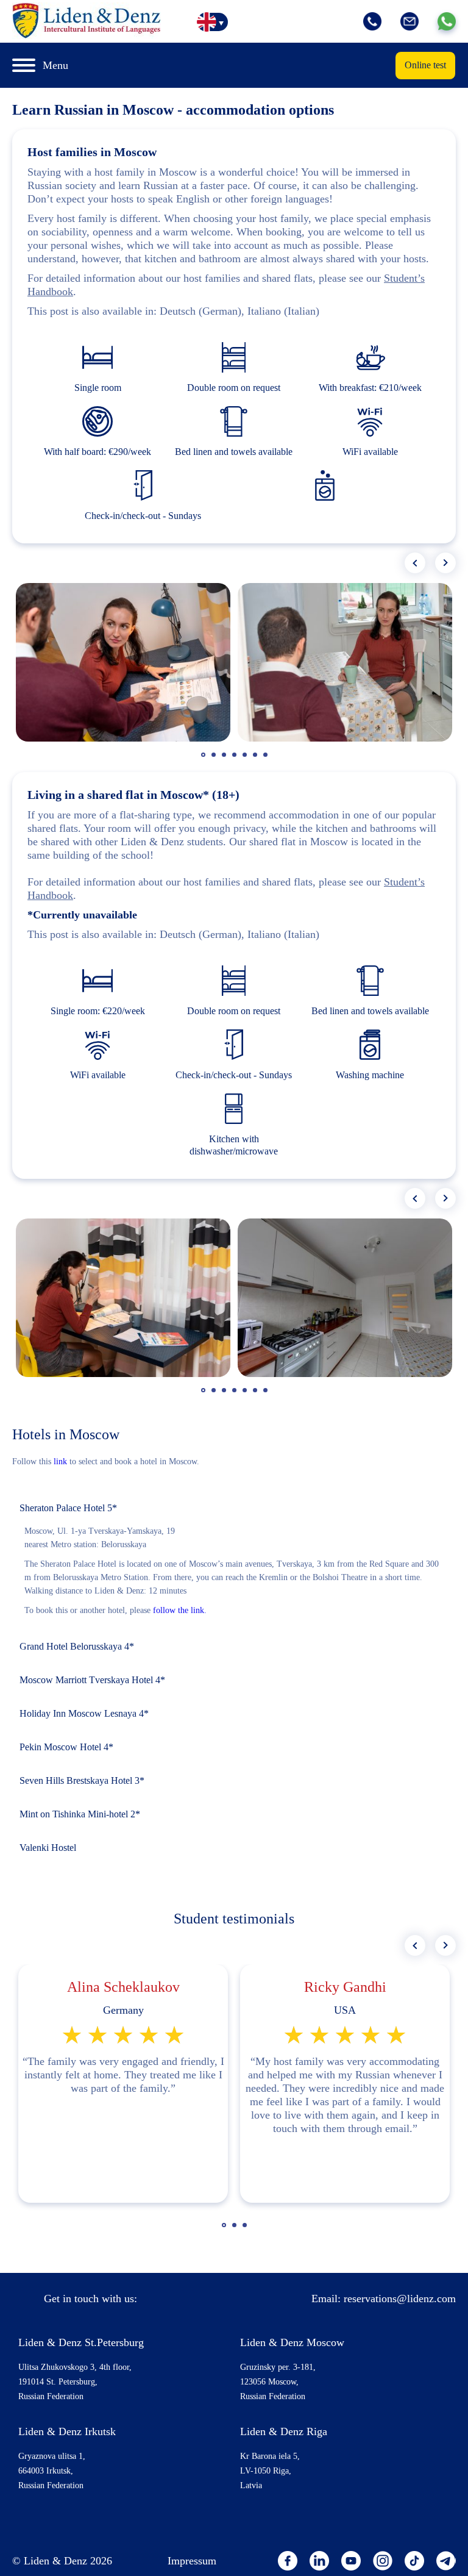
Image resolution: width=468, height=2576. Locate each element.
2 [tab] (215, 760)
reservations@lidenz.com (400, 2299)
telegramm (446, 2561)
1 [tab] (205, 760)
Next (445, 563)
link (60, 1462)
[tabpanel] (123, 662)
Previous (415, 563)
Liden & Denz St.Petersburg (81, 2342)
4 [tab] (236, 760)
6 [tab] (257, 760)
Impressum (192, 2561)
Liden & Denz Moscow (292, 2342)
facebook (288, 2561)
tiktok (414, 2561)
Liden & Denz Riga (284, 2431)
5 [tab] (246, 760)
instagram (383, 2561)
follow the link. (180, 1610)
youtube (351, 2561)
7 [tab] (267, 760)
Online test (425, 65)
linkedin (319, 2561)
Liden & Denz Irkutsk (67, 2431)
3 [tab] (225, 760)
